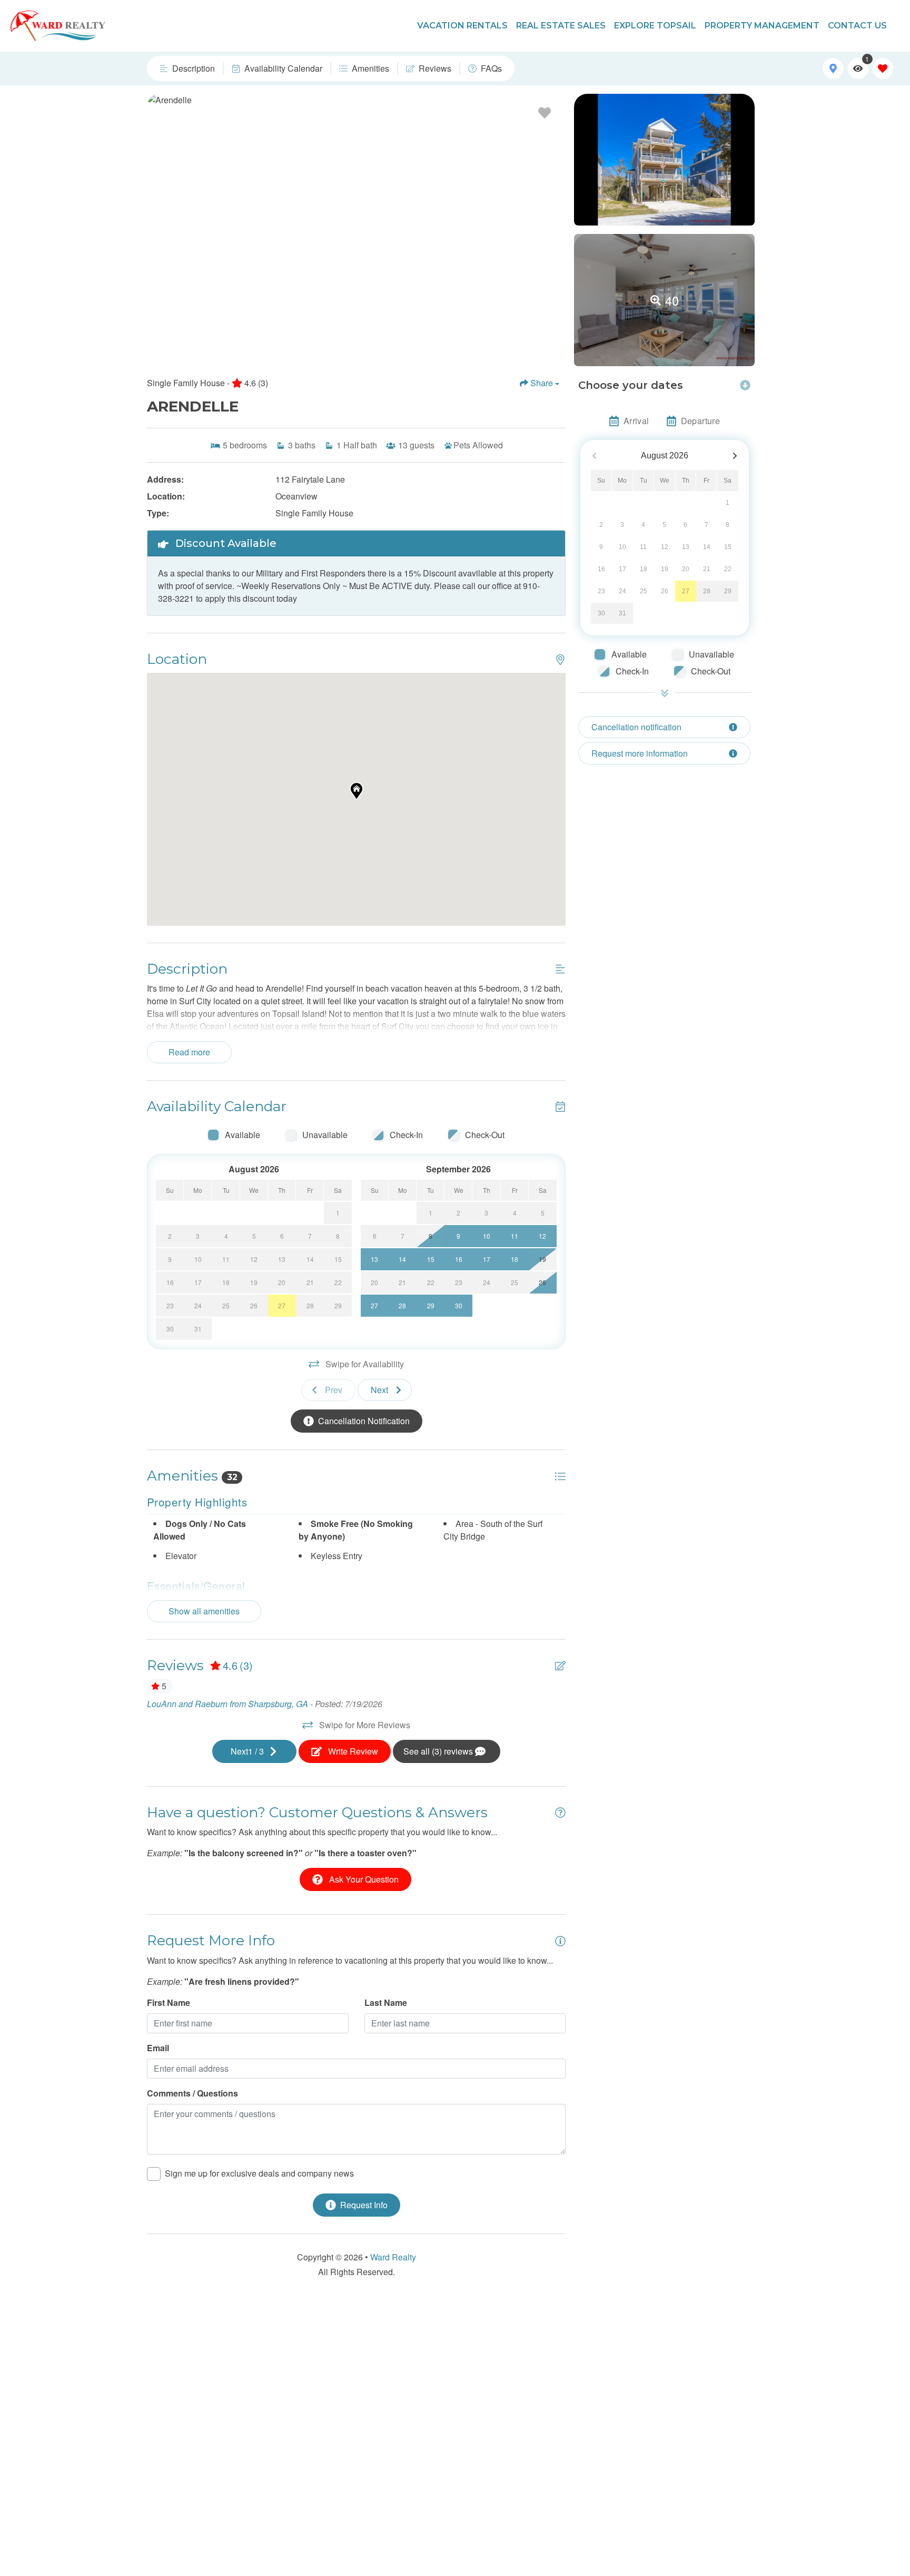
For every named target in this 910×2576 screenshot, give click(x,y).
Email (158, 2048)
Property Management (762, 26)
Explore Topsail (655, 26)
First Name (169, 2002)
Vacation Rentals (462, 26)
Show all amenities (204, 1611)
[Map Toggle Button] (833, 68)
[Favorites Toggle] (883, 68)
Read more (189, 1052)
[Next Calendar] (735, 456)
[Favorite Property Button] (545, 113)
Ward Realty (393, 2257)
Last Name (386, 2002)
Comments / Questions (192, 2093)
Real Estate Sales (561, 26)
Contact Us (857, 26)
